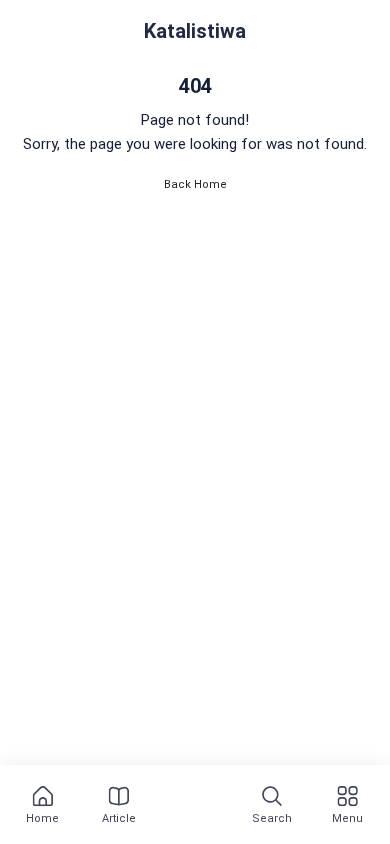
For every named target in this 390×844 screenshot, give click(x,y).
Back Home (195, 184)
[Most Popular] (192, 806)
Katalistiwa (195, 31)
